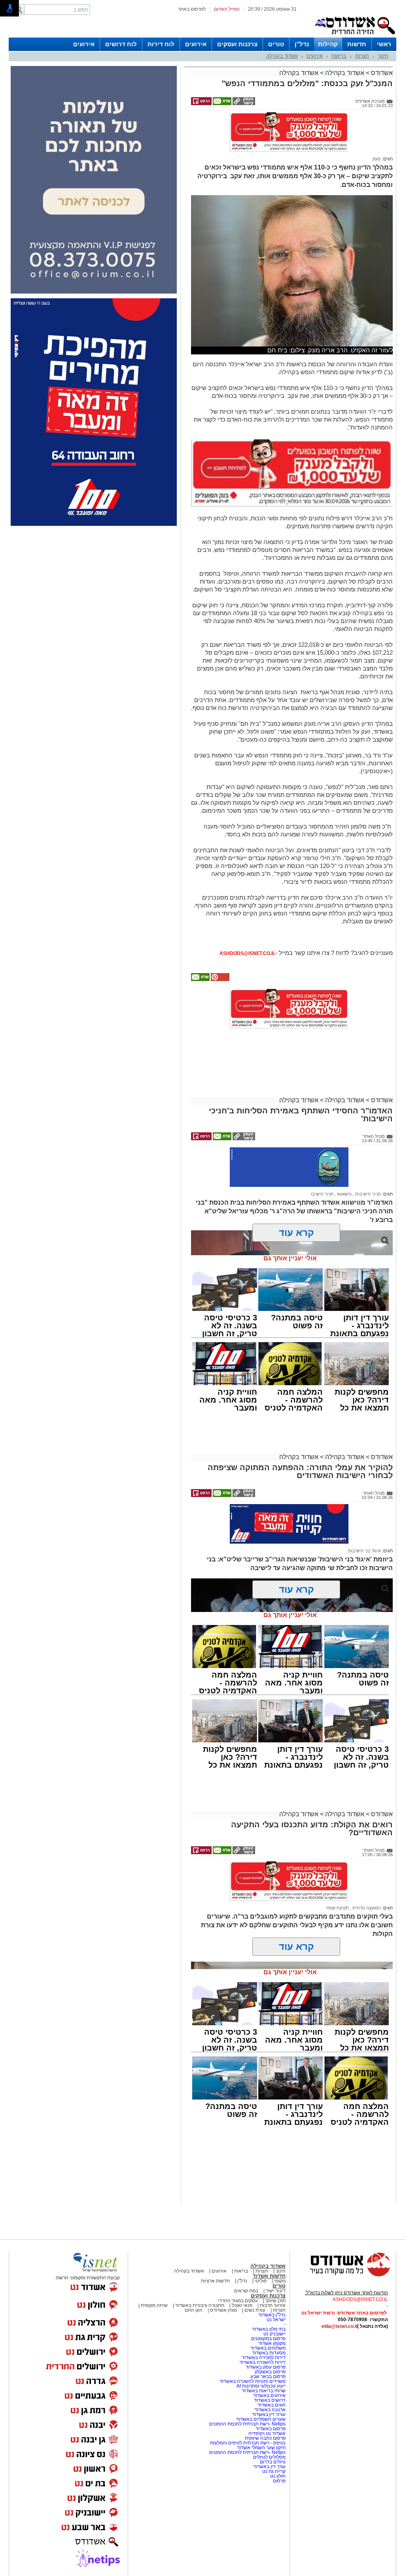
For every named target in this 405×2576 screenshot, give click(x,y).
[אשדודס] (343, 2275)
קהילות (328, 44)
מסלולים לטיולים (269, 2457)
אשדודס (381, 73)
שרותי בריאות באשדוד (264, 2391)
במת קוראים (246, 2291)
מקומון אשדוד (272, 2343)
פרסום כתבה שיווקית (265, 2438)
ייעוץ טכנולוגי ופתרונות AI (261, 2386)
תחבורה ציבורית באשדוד (200, 2305)
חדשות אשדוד (269, 2276)
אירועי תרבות (273, 2305)
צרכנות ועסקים (237, 44)
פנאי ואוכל (242, 2305)
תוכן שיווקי (275, 2301)
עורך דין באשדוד (269, 2467)
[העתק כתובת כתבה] (243, 104)
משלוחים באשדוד (268, 2348)
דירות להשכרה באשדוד (262, 2362)
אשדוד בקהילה (282, 56)
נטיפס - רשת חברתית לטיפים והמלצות (248, 2443)
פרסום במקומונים (268, 2339)
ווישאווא (344, 1194)
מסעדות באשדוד (269, 2353)
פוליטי (261, 2281)
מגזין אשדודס (223, 2310)
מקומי (280, 2281)
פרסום (279, 2481)
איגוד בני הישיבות (364, 1551)
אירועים (196, 44)
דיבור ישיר (276, 2291)
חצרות (362, 56)
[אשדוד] (355, 36)
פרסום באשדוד (270, 2429)
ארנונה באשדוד (270, 2410)
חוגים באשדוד (272, 2405)
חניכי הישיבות (367, 1194)
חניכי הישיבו (322, 1194)
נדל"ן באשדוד (272, 2315)
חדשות (357, 44)
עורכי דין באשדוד (269, 2414)
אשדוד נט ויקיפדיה (266, 2433)
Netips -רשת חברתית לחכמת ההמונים (247, 2424)
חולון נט (277, 2476)
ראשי (384, 44)
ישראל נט (276, 2320)
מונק (377, 159)
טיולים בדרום (272, 2462)
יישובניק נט (274, 2334)
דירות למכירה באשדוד (264, 2358)
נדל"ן (302, 44)
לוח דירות (161, 44)
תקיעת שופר (337, 1908)
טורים (276, 44)
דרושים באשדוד (270, 2400)
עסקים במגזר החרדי (238, 2301)
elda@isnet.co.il (339, 2326)
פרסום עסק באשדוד (266, 2367)
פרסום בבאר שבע (268, 2376)
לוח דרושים (121, 44)
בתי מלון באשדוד (269, 2329)
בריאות (339, 56)
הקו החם (194, 2310)
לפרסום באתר (192, 9)
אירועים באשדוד (269, 2395)
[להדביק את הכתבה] (220, 979)
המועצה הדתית (366, 1908)
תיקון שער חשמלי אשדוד (261, 2448)
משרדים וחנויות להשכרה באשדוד (253, 2381)
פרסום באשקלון (270, 2372)
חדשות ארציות (215, 2281)
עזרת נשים (255, 2310)
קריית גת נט (274, 2471)
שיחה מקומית (154, 2305)
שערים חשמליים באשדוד (261, 2419)
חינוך (383, 56)
